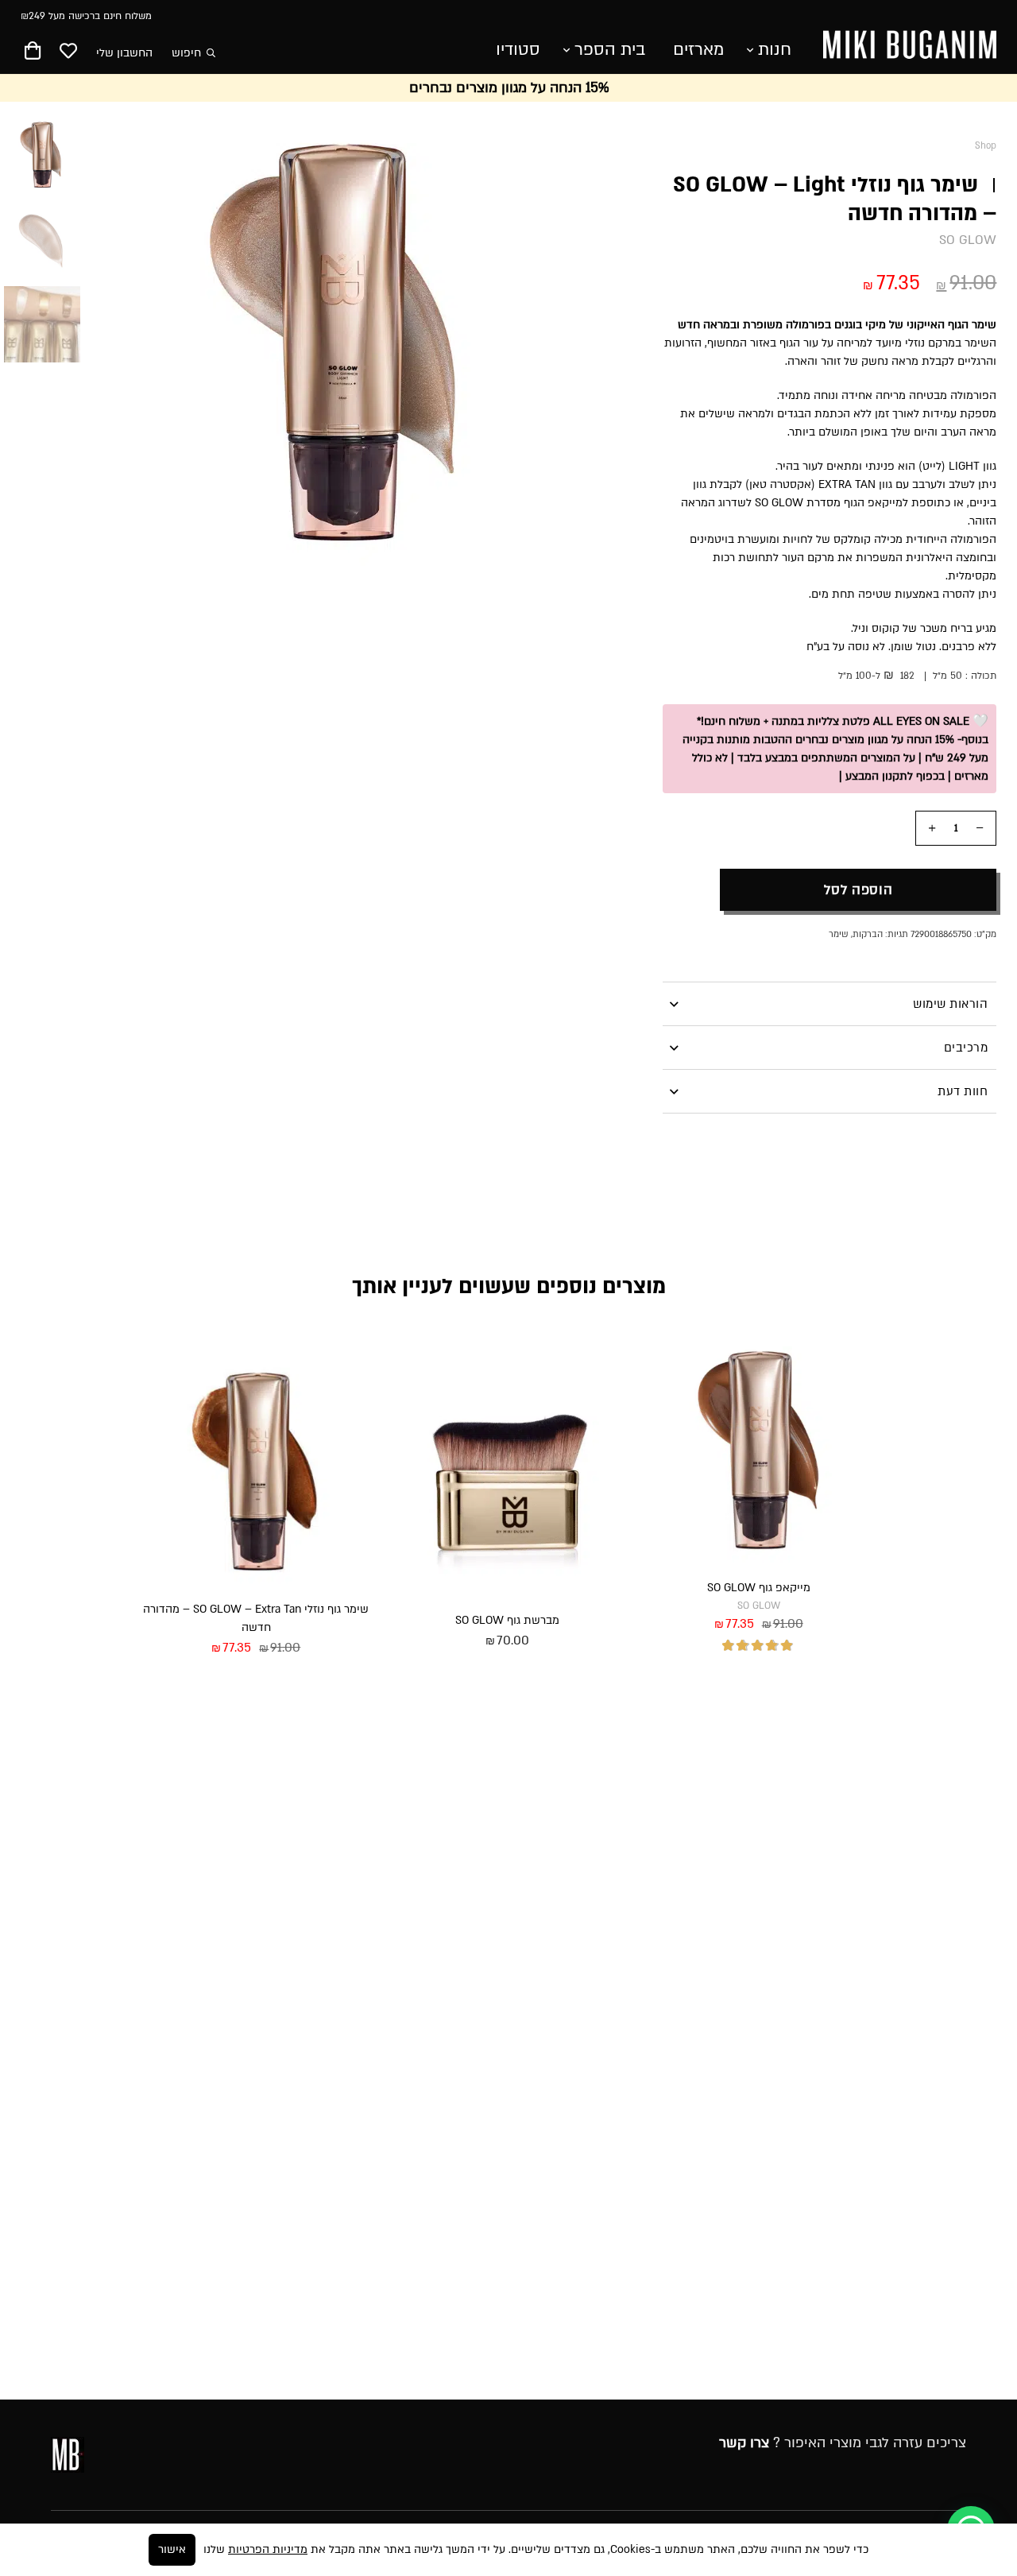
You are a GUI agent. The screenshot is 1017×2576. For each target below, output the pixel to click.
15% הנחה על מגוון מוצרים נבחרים (509, 88)
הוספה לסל (858, 890)
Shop (986, 146)
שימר (839, 934)
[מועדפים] (68, 52)
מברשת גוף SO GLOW (507, 1620)
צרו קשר (744, 2443)
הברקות (868, 934)
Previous (559, 341)
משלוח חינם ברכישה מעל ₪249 (86, 16)
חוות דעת (963, 1091)
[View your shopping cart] (33, 54)
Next (125, 341)
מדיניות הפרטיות (268, 2549)
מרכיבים (966, 1048)
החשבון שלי (124, 53)
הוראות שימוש (950, 1004)
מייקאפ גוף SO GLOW (759, 1588)
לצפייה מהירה (819, 1684)
